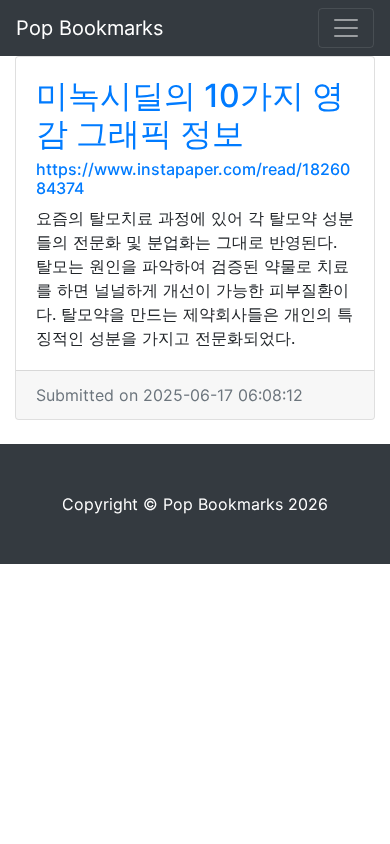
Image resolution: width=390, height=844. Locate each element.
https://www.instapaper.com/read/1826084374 (193, 178)
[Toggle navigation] (346, 28)
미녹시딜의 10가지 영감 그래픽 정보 (190, 114)
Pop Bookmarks (89, 28)
